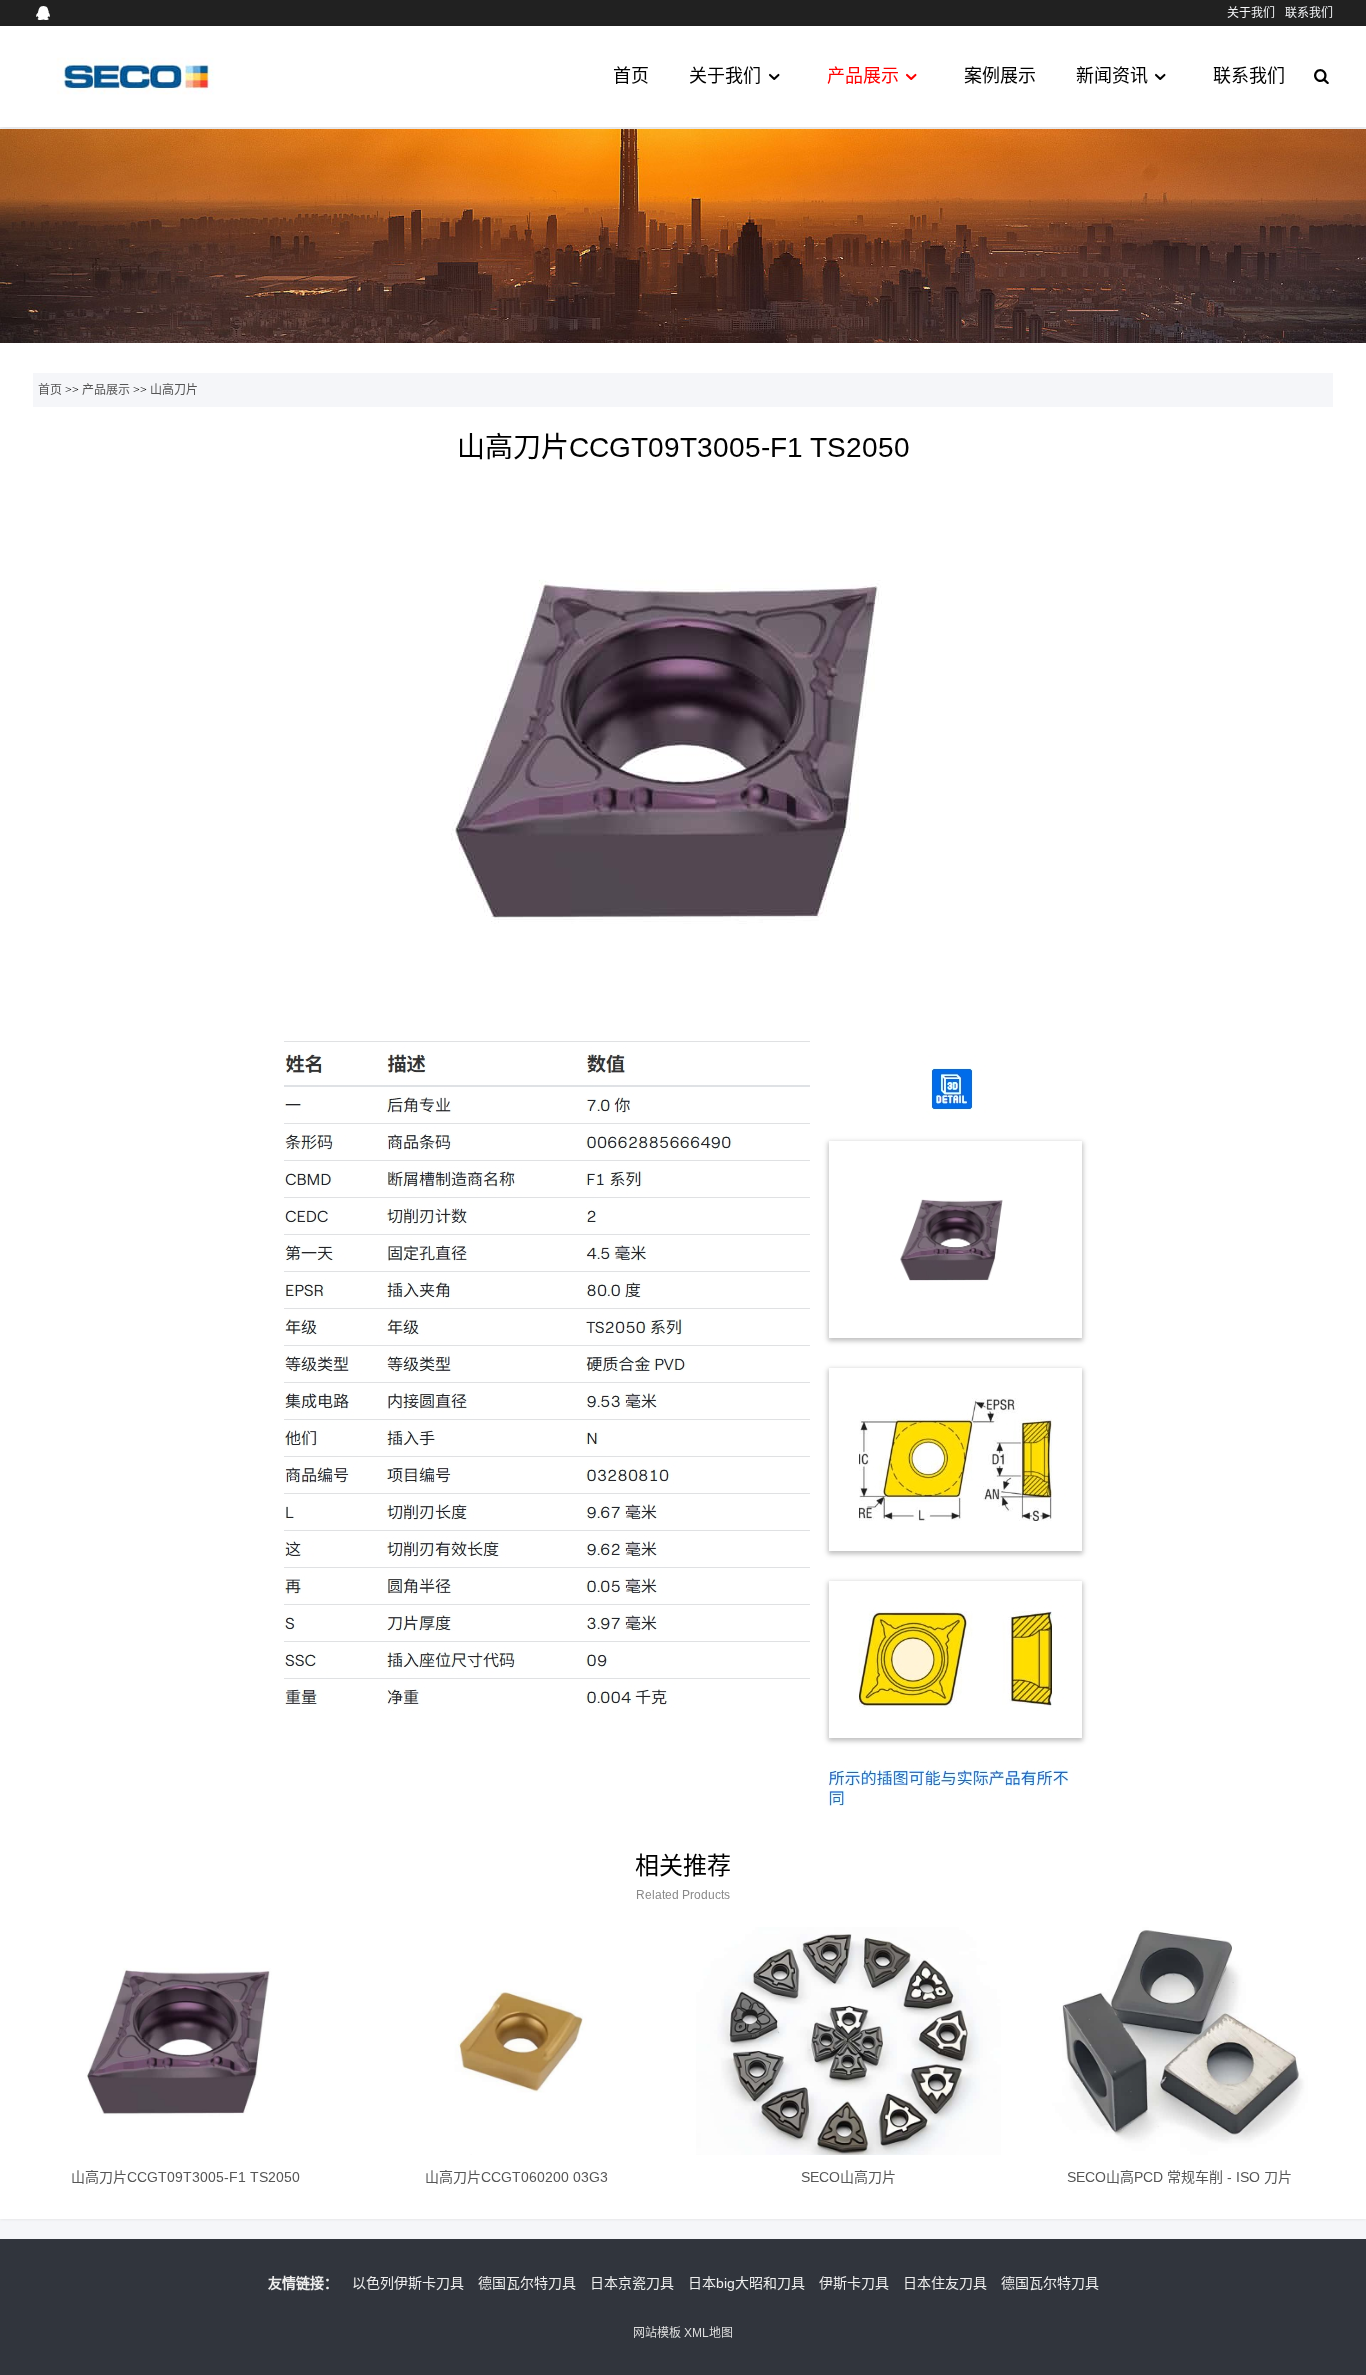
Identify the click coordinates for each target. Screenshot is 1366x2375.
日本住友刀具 (945, 2283)
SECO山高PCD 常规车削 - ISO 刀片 (1179, 2177)
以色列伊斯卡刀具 (408, 2283)
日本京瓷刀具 (632, 2283)
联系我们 (1309, 13)
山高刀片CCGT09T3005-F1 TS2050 (185, 2177)
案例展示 (1000, 76)
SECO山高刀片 (848, 2177)
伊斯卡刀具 (854, 2283)
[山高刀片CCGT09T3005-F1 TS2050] (185, 2041)
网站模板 (657, 2333)
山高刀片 (174, 390)
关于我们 (1251, 13)
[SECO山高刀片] (848, 2041)
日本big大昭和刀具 (746, 2283)
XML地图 (708, 2333)
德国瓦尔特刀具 (527, 2283)
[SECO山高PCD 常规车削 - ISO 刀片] (1179, 2041)
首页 (631, 76)
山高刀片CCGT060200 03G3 (516, 2177)
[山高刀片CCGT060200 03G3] (516, 2041)
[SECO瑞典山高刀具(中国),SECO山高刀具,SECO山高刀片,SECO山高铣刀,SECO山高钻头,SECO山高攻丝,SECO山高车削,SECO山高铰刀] (134, 95)
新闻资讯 (1112, 76)
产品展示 (863, 76)
